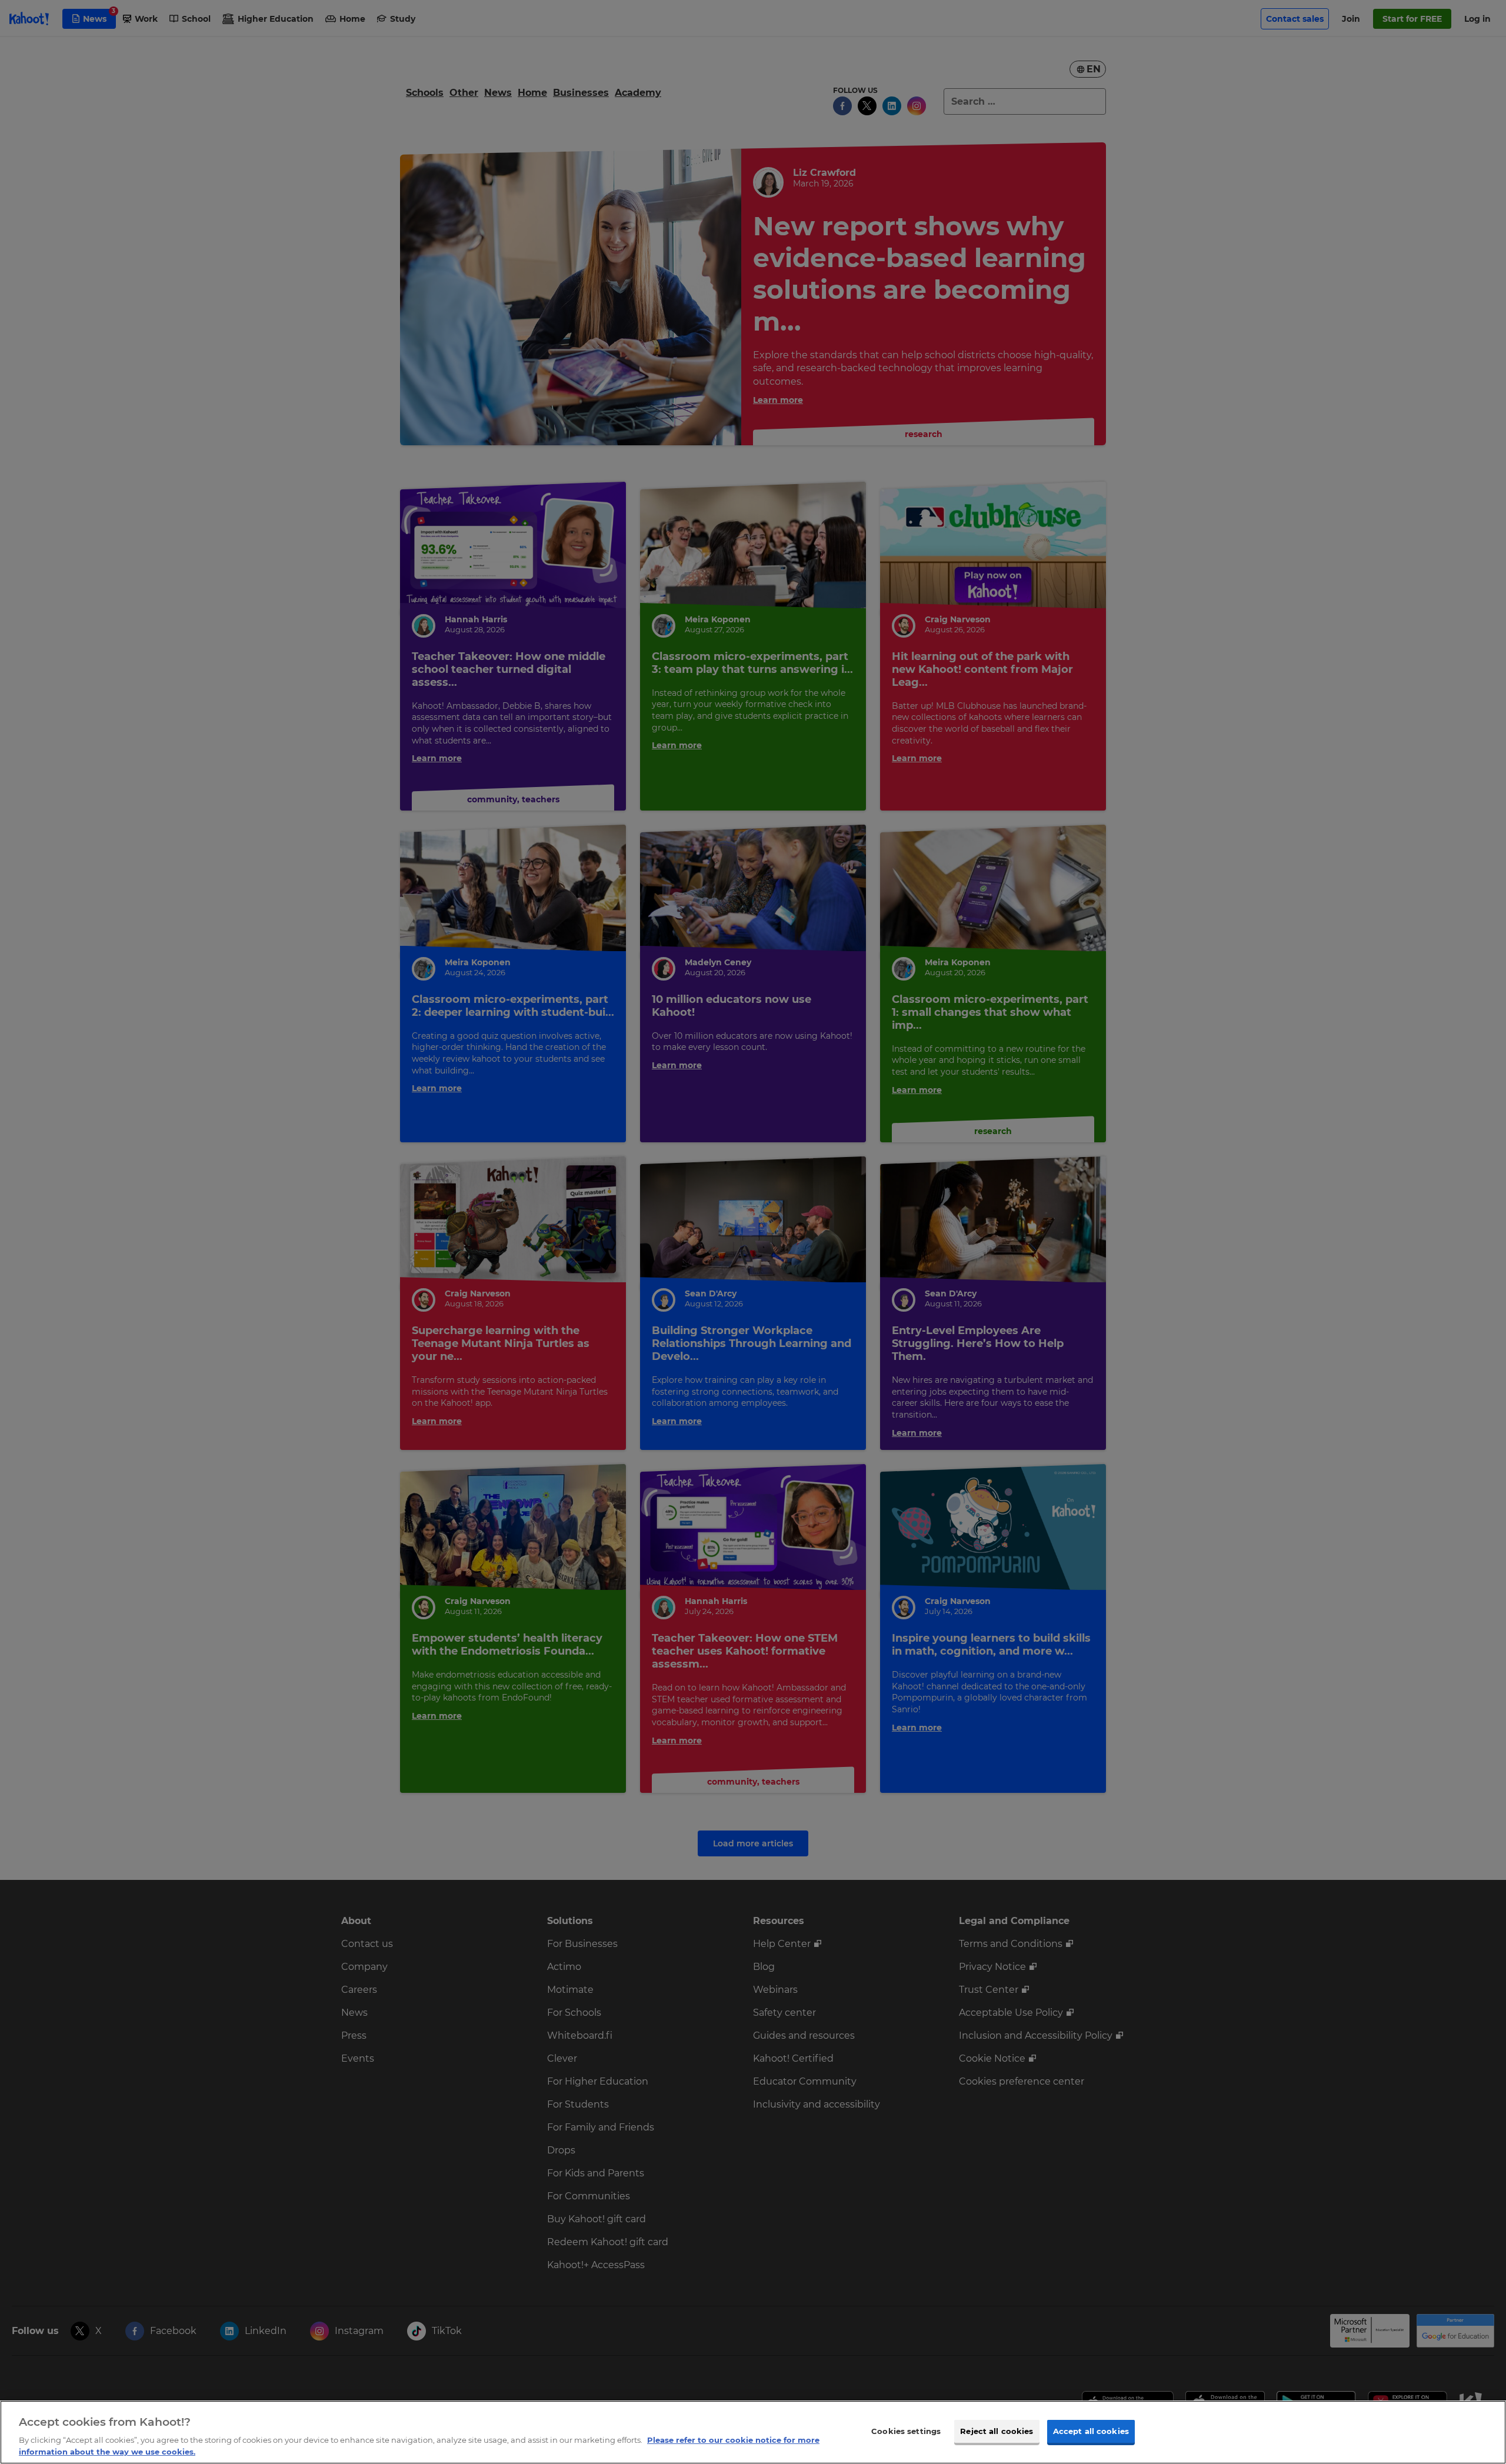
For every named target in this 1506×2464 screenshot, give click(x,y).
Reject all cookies (997, 2431)
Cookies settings (906, 2431)
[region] (753, 2432)
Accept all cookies (1091, 2431)
